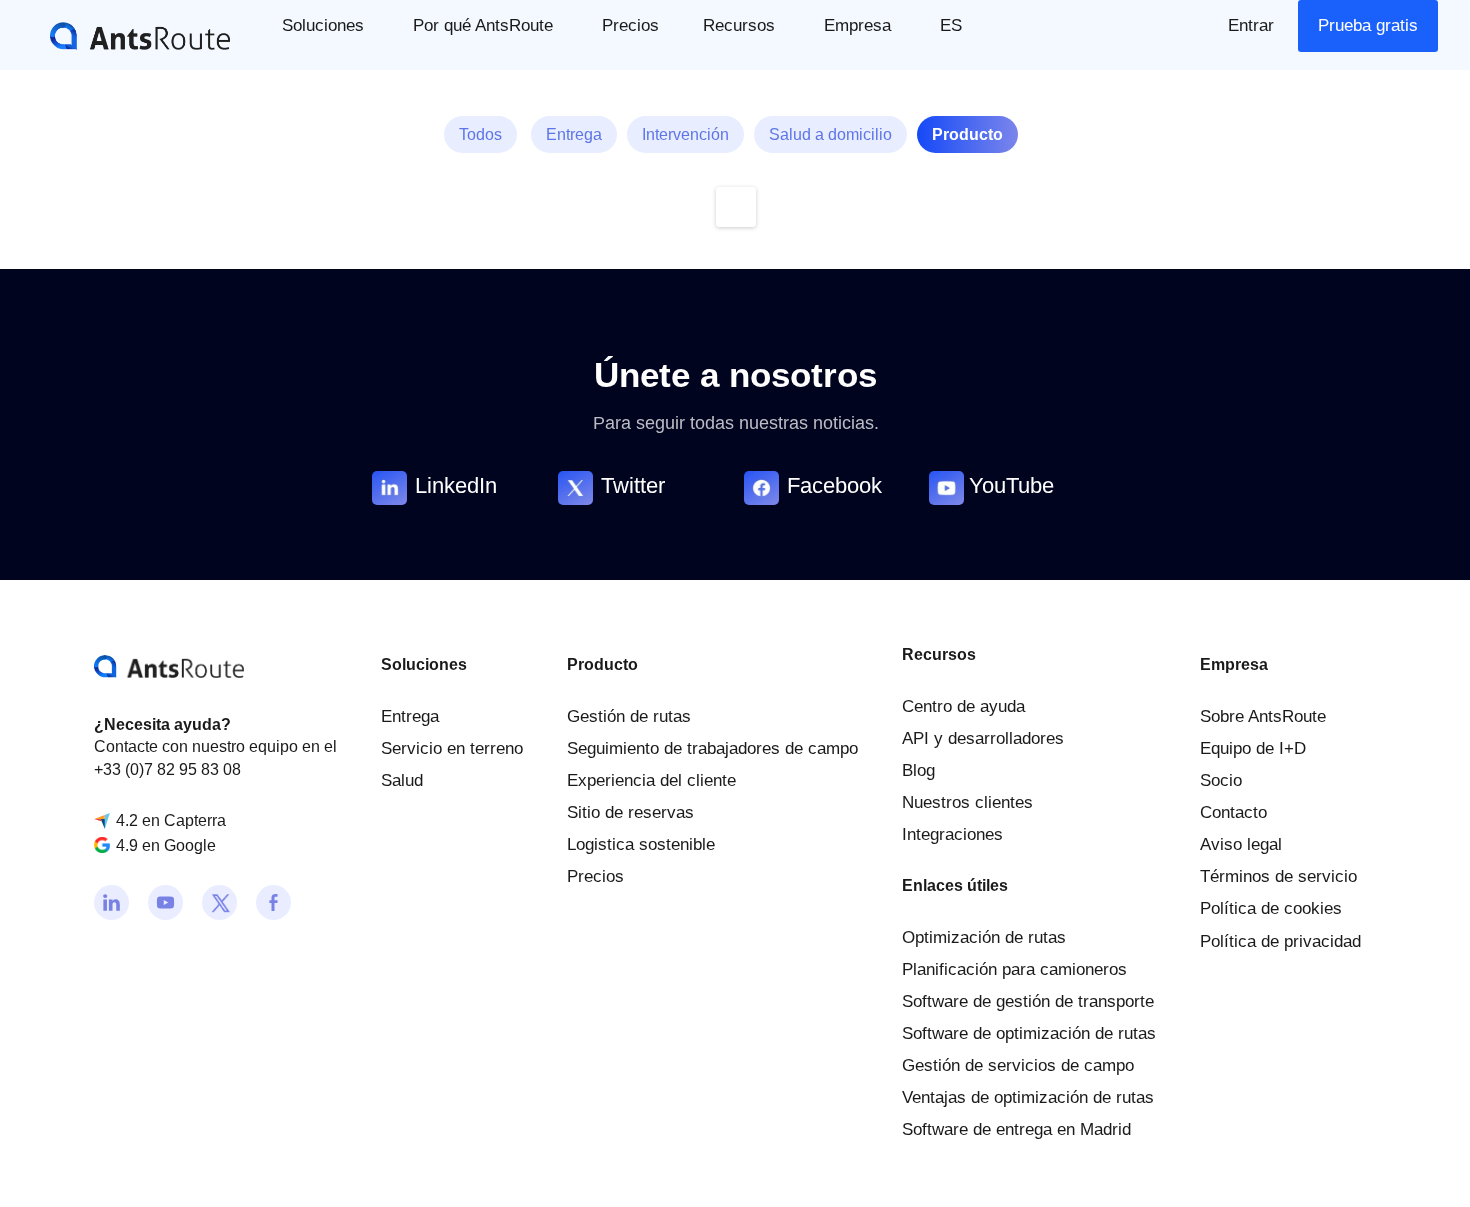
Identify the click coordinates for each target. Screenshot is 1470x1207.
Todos (480, 134)
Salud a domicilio (830, 134)
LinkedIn (456, 485)
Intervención (685, 134)
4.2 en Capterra (171, 820)
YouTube (1011, 485)
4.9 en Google (166, 845)
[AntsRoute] (125, 35)
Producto (967, 134)
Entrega (574, 134)
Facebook (834, 485)
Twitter (633, 485)
